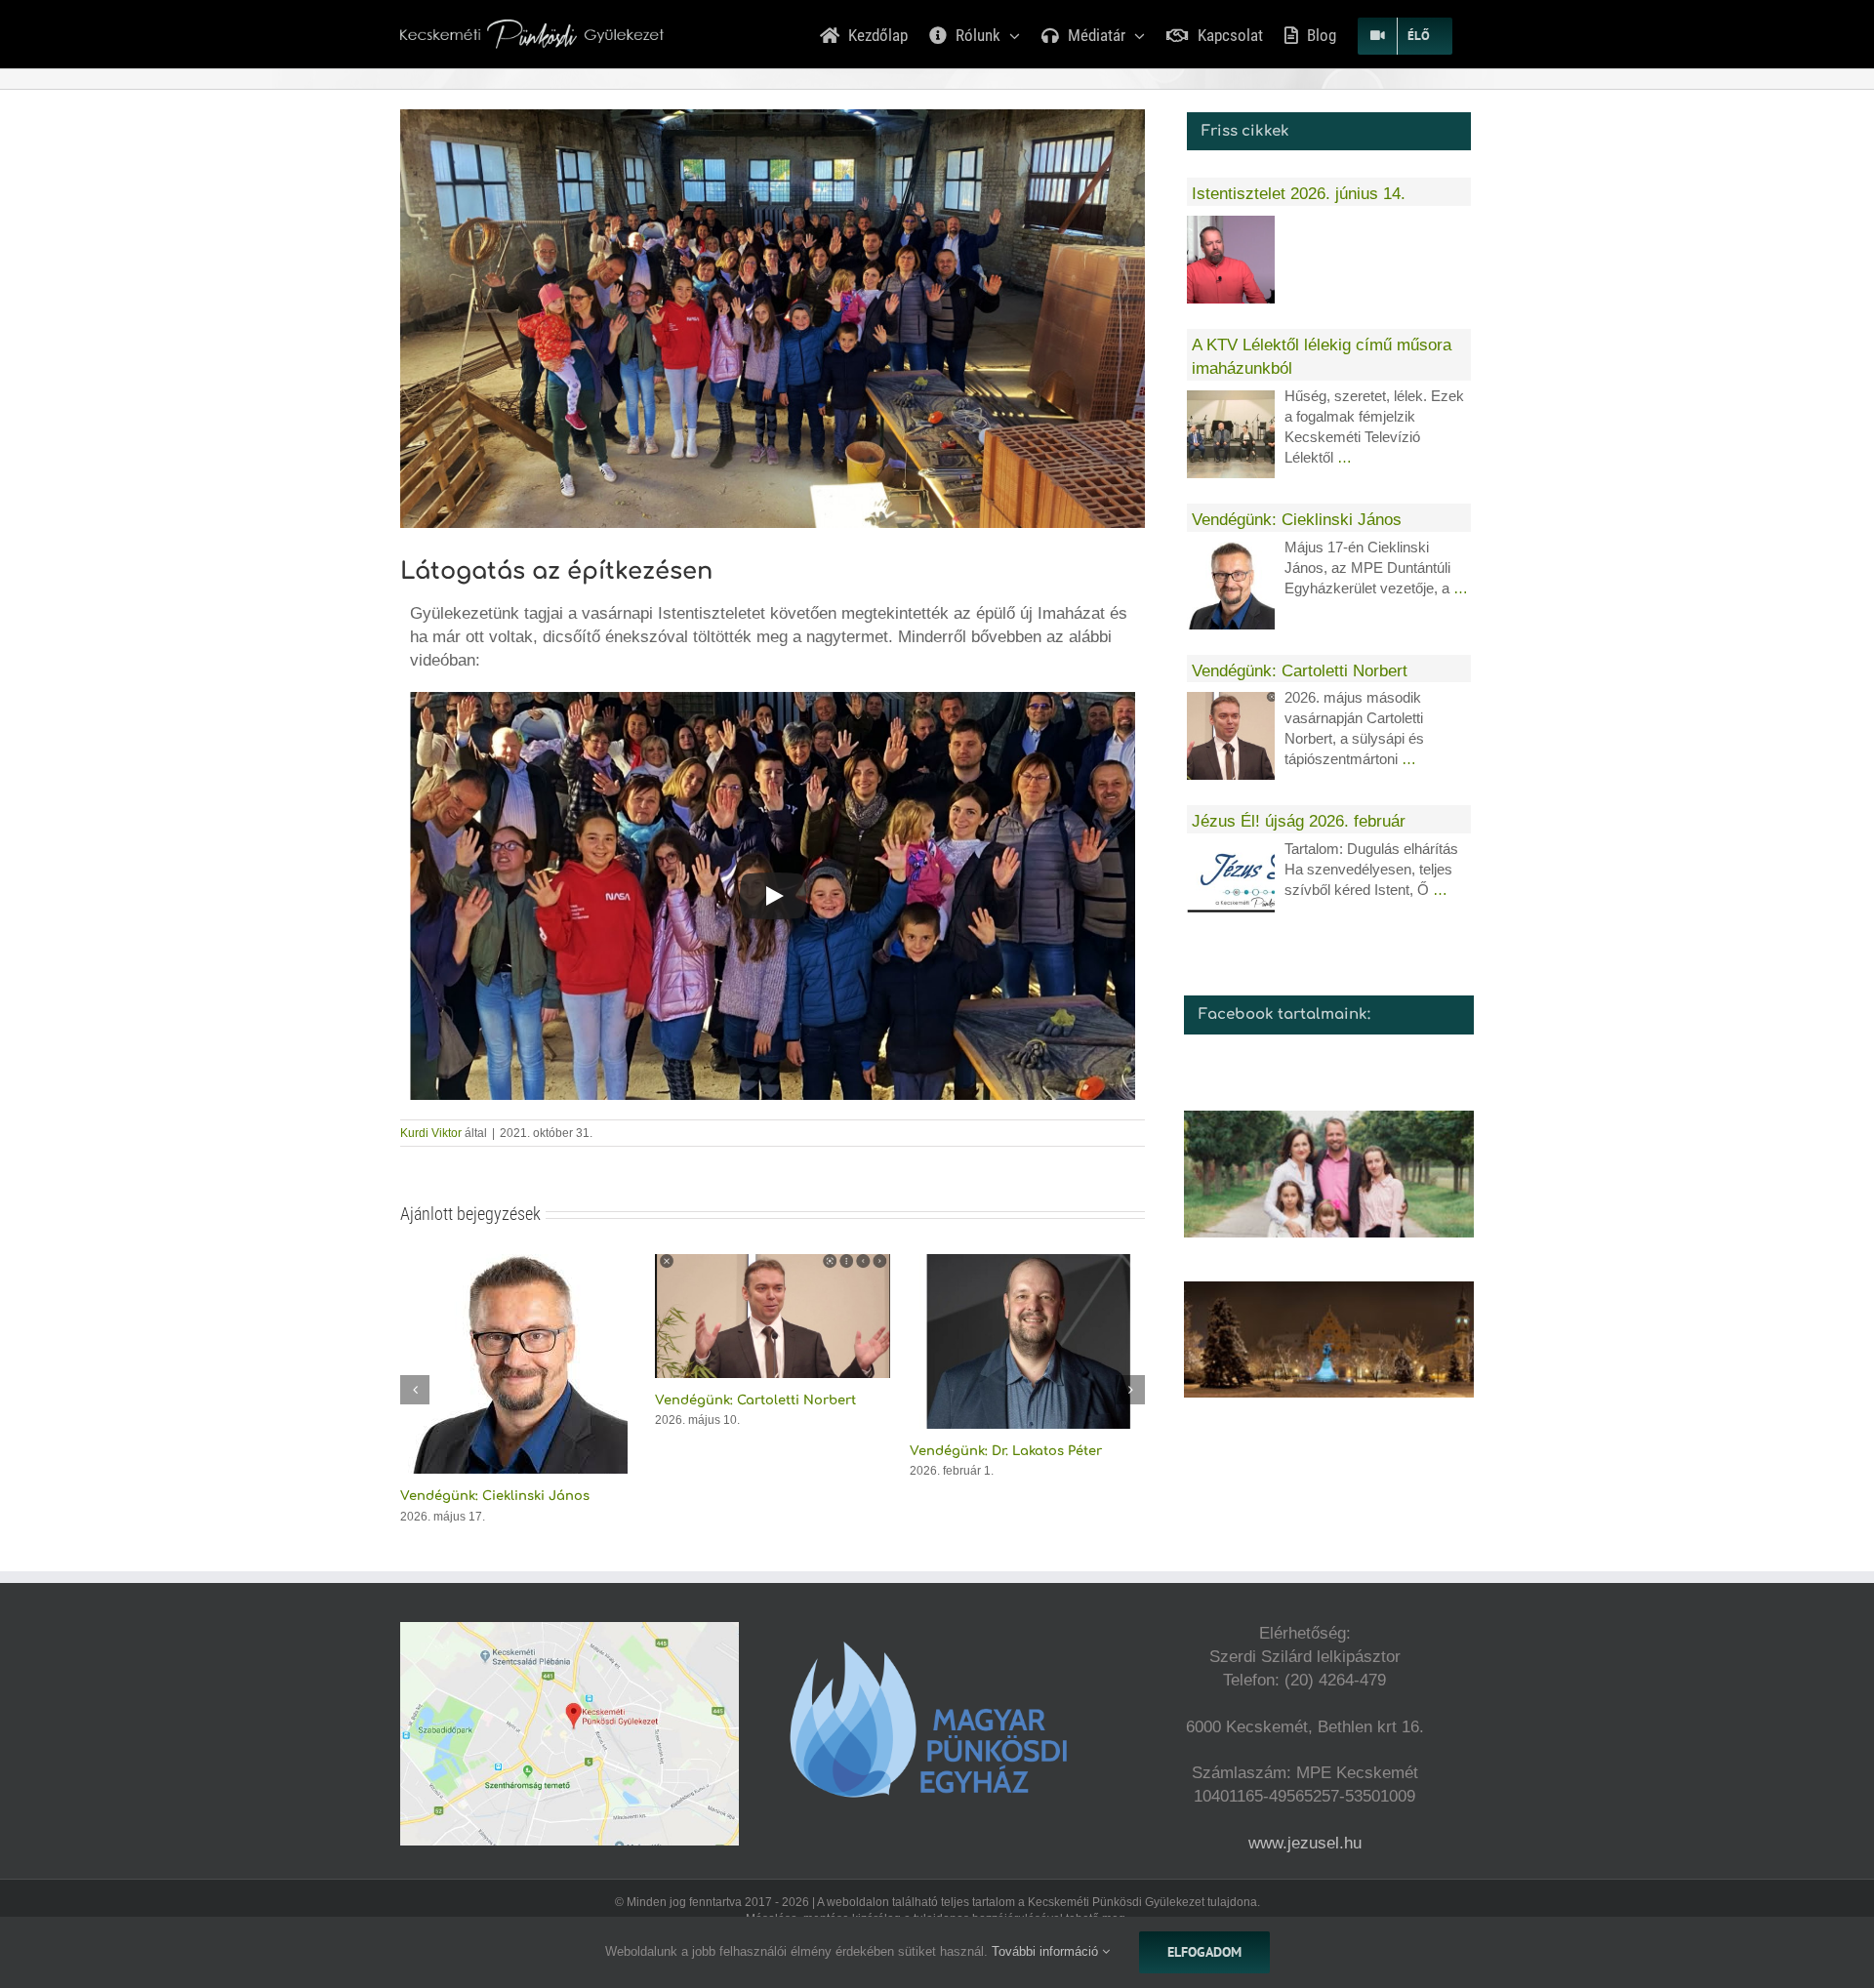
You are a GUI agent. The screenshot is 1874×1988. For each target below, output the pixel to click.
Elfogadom (1204, 1952)
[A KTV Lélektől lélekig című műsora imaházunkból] (1231, 434)
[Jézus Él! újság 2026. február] (1231, 887)
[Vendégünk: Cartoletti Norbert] (518, 1263)
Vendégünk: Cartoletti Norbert (501, 1400)
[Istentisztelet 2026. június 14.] (1027, 1263)
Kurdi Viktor (431, 1133)
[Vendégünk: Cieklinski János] (1231, 586)
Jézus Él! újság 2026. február (1299, 821)
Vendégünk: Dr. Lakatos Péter (751, 1451)
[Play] (773, 896)
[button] (415, 1367)
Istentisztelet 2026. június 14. (1003, 1403)
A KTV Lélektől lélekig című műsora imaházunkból (1322, 357)
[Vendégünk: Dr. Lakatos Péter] (773, 1263)
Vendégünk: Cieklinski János (1297, 520)
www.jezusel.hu (1305, 1798)
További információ (1047, 1951)
